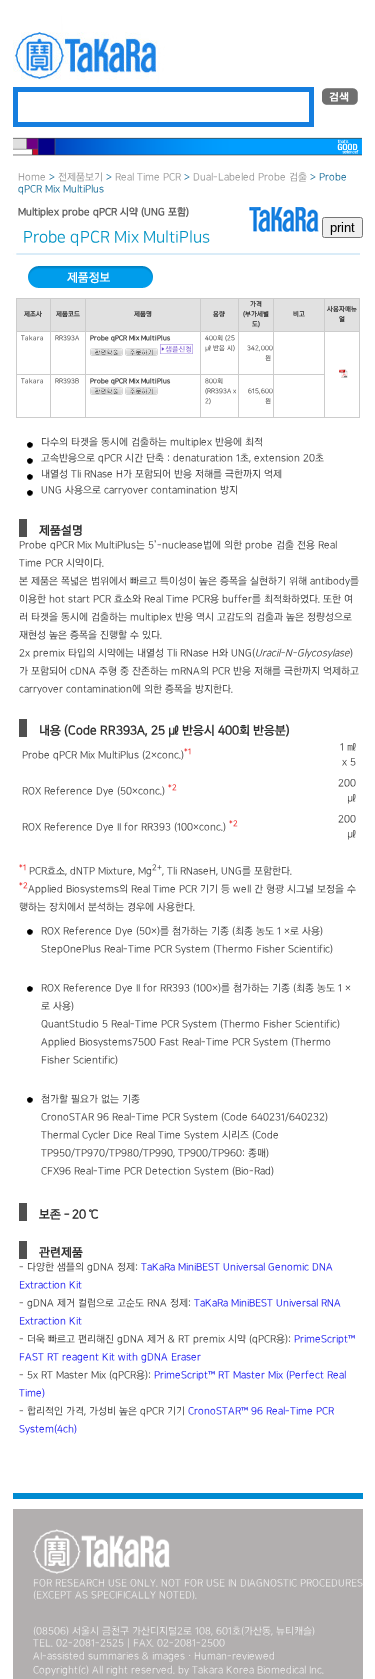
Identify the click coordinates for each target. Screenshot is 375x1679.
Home (32, 177)
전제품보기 (80, 177)
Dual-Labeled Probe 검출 (250, 177)
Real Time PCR (148, 177)
